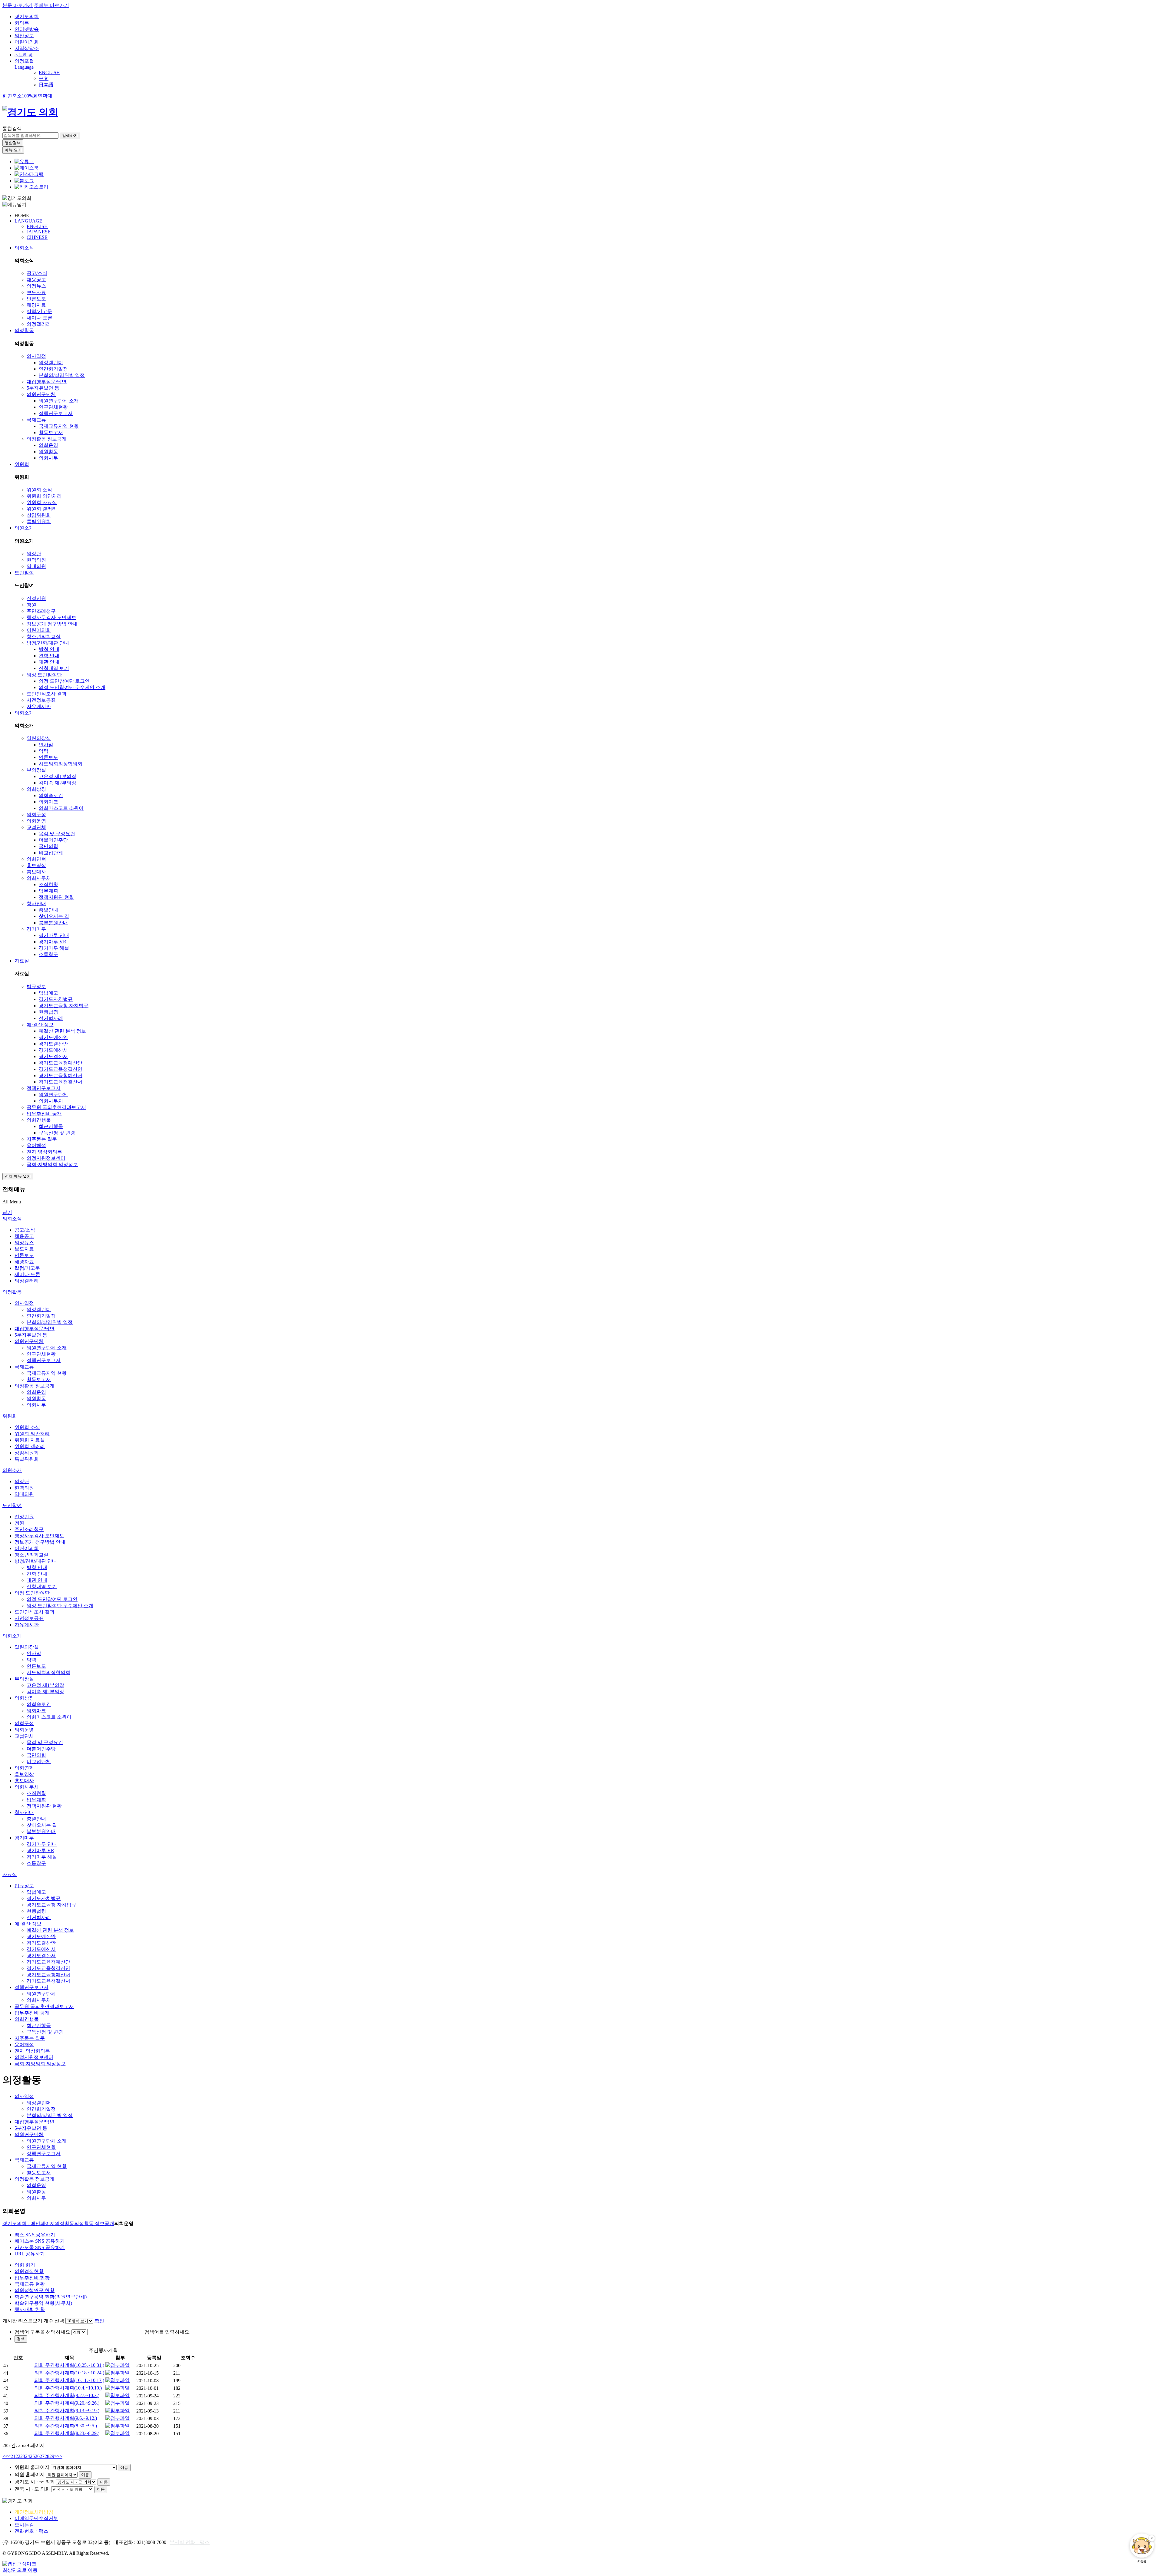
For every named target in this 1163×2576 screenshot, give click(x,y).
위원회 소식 (39, 490)
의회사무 (48, 458)
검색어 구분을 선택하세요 (42, 2332)
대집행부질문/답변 (47, 382)
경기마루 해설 (54, 948)
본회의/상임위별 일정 (62, 375)
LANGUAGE (28, 221)
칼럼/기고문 (39, 311)
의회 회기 (25, 2265)
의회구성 (36, 815)
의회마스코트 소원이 (61, 808)
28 (47, 2456)
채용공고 (36, 280)
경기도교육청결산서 (61, 1082)
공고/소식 (37, 273)
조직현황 (48, 884)
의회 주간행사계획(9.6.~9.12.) (66, 2418)
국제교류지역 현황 (59, 426)
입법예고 (48, 993)
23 (23, 2456)
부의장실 (36, 770)
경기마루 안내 (54, 935)
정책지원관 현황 (56, 897)
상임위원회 (39, 515)
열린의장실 (39, 738)
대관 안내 (49, 662)
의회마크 (48, 802)
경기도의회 (27, 16)
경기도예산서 (53, 1050)
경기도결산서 (53, 1056)
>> (60, 2456)
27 (42, 2456)
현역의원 (36, 560)
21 (13, 2456)
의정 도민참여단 (44, 675)
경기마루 (36, 929)
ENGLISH (49, 73)
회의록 (22, 23)
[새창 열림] (118, 2365)
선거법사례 (51, 1018)
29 (52, 2456)
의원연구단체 (41, 394)
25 (32, 2456)
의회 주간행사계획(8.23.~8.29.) (67, 2433)
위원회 (22, 464)
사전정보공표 (41, 700)
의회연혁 (36, 859)
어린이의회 (27, 42)
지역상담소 (27, 48)
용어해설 (36, 1145)
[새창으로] (27, 168)
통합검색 (12, 129)
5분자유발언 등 (43, 388)
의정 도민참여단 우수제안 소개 (72, 687)
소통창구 (48, 954)
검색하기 (70, 135)
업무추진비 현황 (32, 2278)
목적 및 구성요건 (57, 834)
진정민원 (36, 598)
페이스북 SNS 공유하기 (40, 2241)
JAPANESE (39, 232)
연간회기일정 (53, 369)
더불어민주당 (53, 840)
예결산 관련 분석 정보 (62, 1031)
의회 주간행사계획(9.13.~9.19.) (67, 2411)
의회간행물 (39, 1120)
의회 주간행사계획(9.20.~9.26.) (67, 2403)
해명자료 (36, 305)
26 (37, 2456)
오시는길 (24, 2525)
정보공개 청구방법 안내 (52, 624)
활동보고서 (51, 432)
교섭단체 (36, 827)
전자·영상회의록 (44, 1152)
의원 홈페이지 (30, 2474)
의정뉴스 (36, 286)
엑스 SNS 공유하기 (35, 2235)
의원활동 (48, 452)
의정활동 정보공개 (47, 439)
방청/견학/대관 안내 (48, 643)
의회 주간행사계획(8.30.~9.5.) (66, 2426)
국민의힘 (48, 846)
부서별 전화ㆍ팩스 (190, 2542)
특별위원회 (39, 521)
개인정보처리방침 (34, 2512)
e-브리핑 (24, 55)
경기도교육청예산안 (61, 1063)
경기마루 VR (53, 942)
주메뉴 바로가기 (51, 5)
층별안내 (48, 910)
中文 (44, 78)
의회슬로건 (51, 795)
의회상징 (36, 789)
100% (27, 96)
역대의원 (36, 566)
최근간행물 (51, 1126)
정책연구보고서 (56, 413)
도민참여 (24, 573)
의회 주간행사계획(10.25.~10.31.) (69, 2365)
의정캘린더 (51, 363)
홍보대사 (36, 872)
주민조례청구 (41, 611)
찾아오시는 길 (54, 916)
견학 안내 (49, 656)
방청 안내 (49, 649)
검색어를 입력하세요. (167, 2332)
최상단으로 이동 (20, 2570)
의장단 (34, 554)
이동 (124, 2467)
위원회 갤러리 (42, 509)
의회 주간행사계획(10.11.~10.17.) (69, 2380)
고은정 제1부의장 (58, 776)
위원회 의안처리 (44, 496)
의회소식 (24, 248)
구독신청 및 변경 (57, 1133)
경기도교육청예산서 (61, 1075)
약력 (44, 751)
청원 (31, 605)
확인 (99, 2321)
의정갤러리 (39, 324)
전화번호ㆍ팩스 (31, 2531)
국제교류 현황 (30, 2284)
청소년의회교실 (44, 637)
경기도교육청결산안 (61, 1069)
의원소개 (24, 528)
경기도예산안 (53, 1037)
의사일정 (36, 356)
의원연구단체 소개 (59, 401)
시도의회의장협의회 (61, 764)
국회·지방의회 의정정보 (52, 1164)
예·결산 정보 (40, 1025)
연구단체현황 (53, 407)
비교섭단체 (51, 853)
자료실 (22, 961)
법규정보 (36, 986)
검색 (21, 2339)
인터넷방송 (27, 29)
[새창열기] (24, 162)
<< (5, 2456)
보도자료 (36, 292)
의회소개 (24, 713)
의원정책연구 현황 (35, 2290)
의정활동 (24, 330)
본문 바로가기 (18, 5)
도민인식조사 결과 (47, 694)
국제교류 (36, 420)
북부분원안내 (53, 923)
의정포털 (24, 61)
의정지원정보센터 (46, 1158)
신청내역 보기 (54, 668)
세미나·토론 (40, 318)
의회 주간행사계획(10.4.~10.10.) (68, 2388)
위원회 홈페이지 (32, 2467)
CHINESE (37, 237)
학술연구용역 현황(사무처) (43, 2303)
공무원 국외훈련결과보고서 (56, 1107)
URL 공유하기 (30, 2254)
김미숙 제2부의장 (58, 783)
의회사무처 (39, 878)
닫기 (7, 1212)
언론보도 (36, 299)
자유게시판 (39, 706)
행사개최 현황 (30, 2309)
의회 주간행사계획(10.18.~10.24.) (69, 2373)
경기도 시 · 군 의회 (35, 2482)
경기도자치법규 (56, 999)
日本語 (46, 85)
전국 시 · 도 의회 (32, 2489)
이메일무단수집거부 (36, 2518)
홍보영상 (36, 865)
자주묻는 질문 (42, 1139)
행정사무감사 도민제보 (51, 617)
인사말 (46, 745)
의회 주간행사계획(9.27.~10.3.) (67, 2395)
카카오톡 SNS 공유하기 (40, 2247)
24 (28, 2456)
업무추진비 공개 (44, 1114)
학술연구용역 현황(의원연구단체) (51, 2297)
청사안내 (36, 904)
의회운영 (48, 445)
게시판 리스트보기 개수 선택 (33, 2321)
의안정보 (24, 36)
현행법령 (48, 1012)
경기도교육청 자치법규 (64, 1006)
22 (18, 2456)
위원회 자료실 (42, 502)
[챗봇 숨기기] (1152, 2538)
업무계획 (48, 891)
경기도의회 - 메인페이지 (29, 2223)
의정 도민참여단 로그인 (64, 681)
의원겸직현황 (29, 2271)
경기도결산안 (53, 1044)
